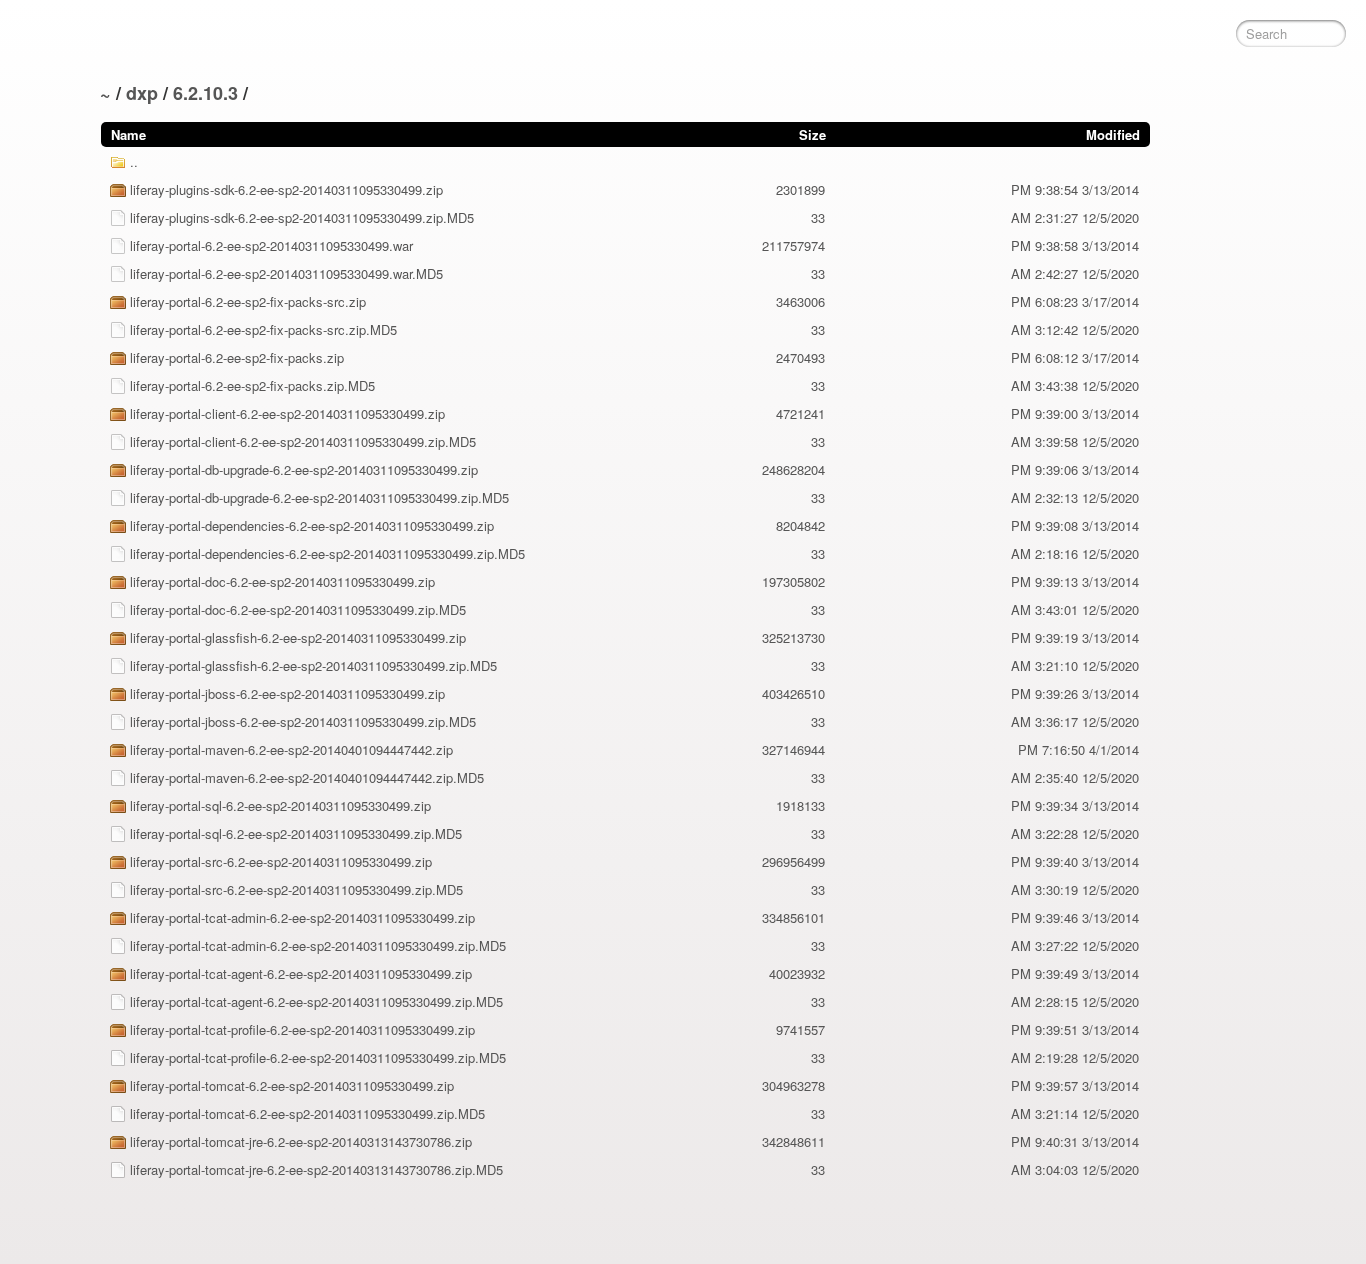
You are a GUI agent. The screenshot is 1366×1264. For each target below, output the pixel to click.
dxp (142, 93)
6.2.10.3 (205, 93)
